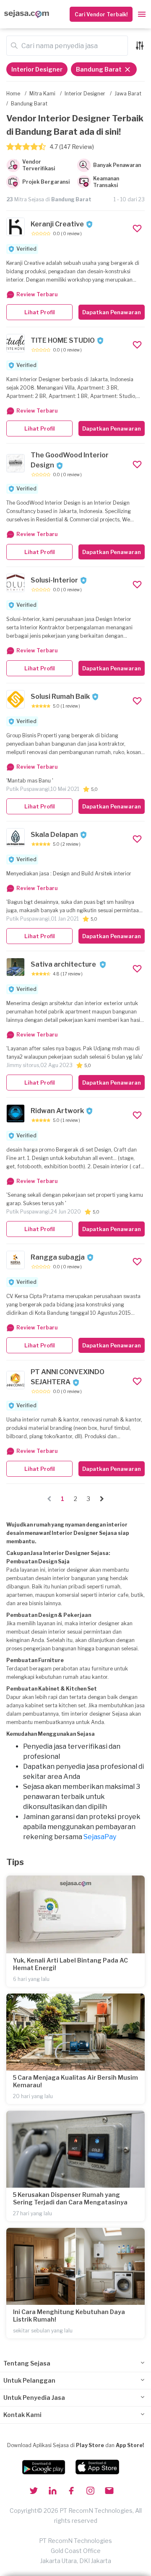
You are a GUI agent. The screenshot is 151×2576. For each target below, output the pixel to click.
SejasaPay (100, 1837)
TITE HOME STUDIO (63, 340)
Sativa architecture (64, 964)
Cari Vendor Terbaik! (101, 14)
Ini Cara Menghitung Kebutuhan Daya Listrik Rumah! (69, 2316)
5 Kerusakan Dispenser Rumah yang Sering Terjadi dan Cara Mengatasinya (70, 2198)
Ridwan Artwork (57, 1111)
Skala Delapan (54, 835)
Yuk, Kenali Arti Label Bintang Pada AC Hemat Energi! (70, 1964)
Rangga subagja (58, 1257)
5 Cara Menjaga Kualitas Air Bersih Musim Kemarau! (75, 2081)
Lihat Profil (40, 312)
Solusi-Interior (54, 580)
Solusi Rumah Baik (60, 697)
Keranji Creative (57, 224)
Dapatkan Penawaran (112, 312)
